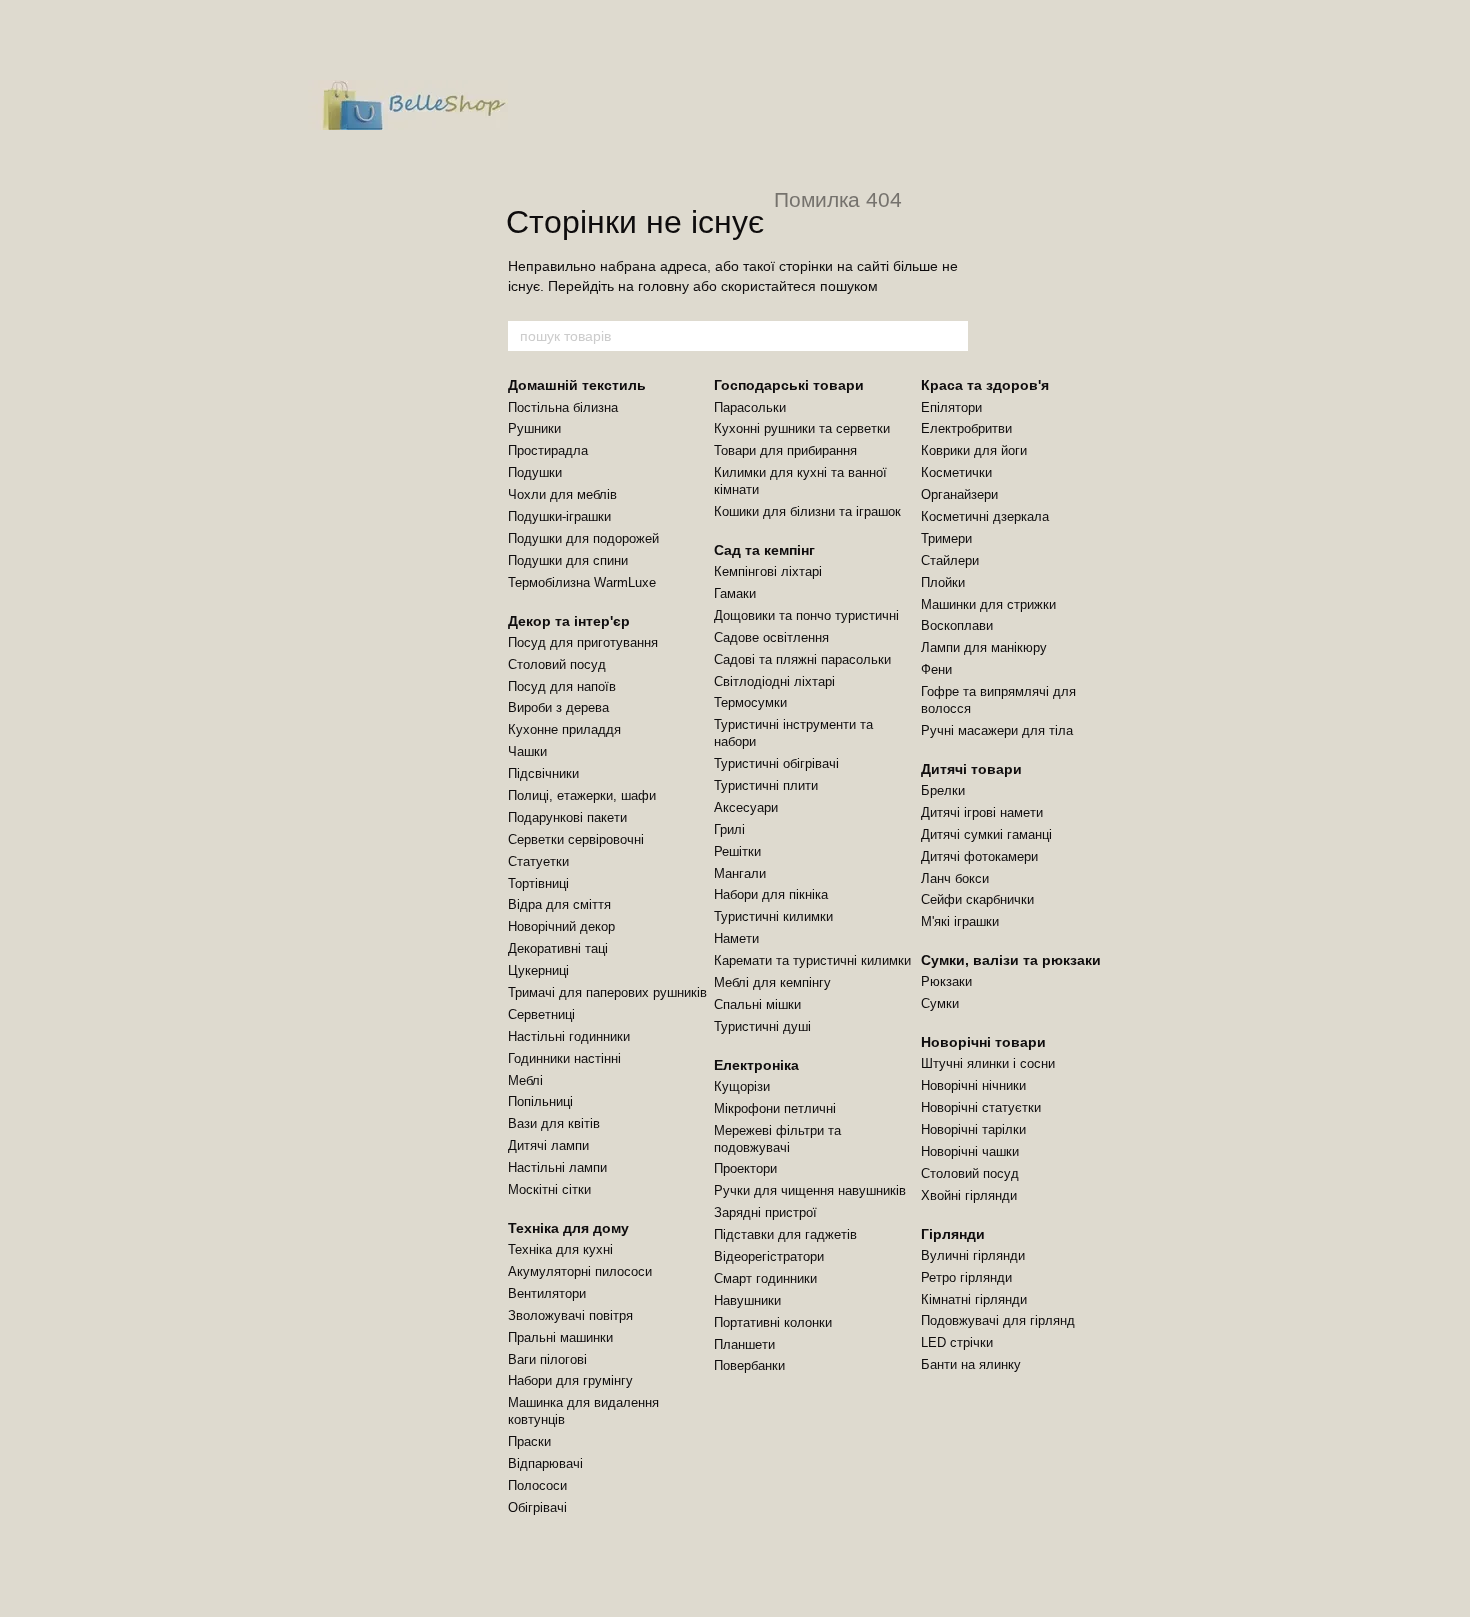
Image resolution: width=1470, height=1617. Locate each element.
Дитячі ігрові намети (982, 812)
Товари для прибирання (785, 450)
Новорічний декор (561, 926)
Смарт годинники (765, 1278)
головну (663, 286)
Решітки (737, 851)
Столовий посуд (557, 664)
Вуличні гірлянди (973, 1255)
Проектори (745, 1168)
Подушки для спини (568, 560)
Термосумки (750, 702)
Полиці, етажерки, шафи (582, 795)
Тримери (946, 538)
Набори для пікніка (771, 894)
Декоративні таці (558, 948)
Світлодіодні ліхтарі (774, 681)
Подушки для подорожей (583, 538)
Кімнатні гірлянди (974, 1299)
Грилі (729, 829)
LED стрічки (957, 1342)
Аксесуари (746, 807)
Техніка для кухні (560, 1249)
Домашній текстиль (577, 385)
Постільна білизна (563, 407)
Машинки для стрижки (988, 604)
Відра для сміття (559, 904)
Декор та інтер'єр (569, 621)
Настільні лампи (557, 1167)
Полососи (537, 1485)
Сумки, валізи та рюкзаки (1011, 960)
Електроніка (756, 1065)
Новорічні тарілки (973, 1129)
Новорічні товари (983, 1042)
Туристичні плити (766, 785)
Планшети (744, 1344)
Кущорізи (742, 1086)
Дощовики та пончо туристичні (806, 615)
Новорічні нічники (973, 1085)
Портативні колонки (773, 1322)
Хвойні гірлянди (969, 1195)
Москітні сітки (549, 1189)
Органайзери (959, 494)
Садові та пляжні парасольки (802, 659)
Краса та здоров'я (985, 385)
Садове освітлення (771, 637)
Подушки (535, 472)
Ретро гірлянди (966, 1277)
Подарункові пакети (567, 817)
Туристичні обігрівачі (776, 763)
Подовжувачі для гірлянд (998, 1320)
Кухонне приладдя (564, 729)
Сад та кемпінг (764, 550)
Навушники (747, 1300)
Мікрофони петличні (775, 1108)
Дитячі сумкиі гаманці (986, 834)
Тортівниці (538, 883)
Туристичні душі (762, 1026)
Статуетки (538, 861)
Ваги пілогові (547, 1359)
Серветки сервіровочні (576, 839)
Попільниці (540, 1101)
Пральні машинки (560, 1337)
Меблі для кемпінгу (772, 982)
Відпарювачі (545, 1463)
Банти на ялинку (971, 1364)
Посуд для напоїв (562, 686)
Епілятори (951, 407)
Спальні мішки (757, 1004)
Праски (529, 1441)
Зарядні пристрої (765, 1212)
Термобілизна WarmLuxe (582, 582)
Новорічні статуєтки (981, 1107)
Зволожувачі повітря (570, 1315)
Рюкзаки (946, 981)
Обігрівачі (537, 1507)
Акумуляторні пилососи (580, 1271)
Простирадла (548, 450)
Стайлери (950, 560)
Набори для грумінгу (570, 1380)
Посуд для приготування (583, 642)
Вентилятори (547, 1293)
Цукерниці (538, 970)
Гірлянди (953, 1234)
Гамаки (735, 593)
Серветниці (541, 1014)
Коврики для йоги (974, 450)
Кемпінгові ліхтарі (768, 571)
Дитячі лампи (548, 1145)
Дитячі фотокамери (979, 856)
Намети (736, 938)
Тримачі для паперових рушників (607, 992)
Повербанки (749, 1365)
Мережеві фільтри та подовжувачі (777, 1139)
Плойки (943, 582)
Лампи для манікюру (984, 647)
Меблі (525, 1080)
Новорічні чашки (970, 1151)
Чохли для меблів (562, 494)
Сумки (940, 1003)
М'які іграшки (960, 921)
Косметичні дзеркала (985, 516)
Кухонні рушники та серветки (802, 428)
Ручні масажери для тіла (997, 730)
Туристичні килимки (773, 916)
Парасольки (750, 407)
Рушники (534, 428)
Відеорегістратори (769, 1256)
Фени (936, 669)
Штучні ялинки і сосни (988, 1063)
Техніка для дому (568, 1228)
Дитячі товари (971, 769)
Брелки (943, 790)
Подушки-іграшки (559, 516)
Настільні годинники (569, 1036)
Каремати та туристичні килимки (812, 960)
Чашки (527, 751)
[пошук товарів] (952, 336)
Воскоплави (957, 625)
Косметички (956, 472)
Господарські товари (789, 385)
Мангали (740, 873)
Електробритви (966, 428)
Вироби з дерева (558, 707)
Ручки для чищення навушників (810, 1190)
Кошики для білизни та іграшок (807, 511)
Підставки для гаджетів (785, 1234)
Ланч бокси (955, 878)
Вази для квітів (554, 1123)
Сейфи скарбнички (977, 899)
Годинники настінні (564, 1058)
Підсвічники (543, 773)
